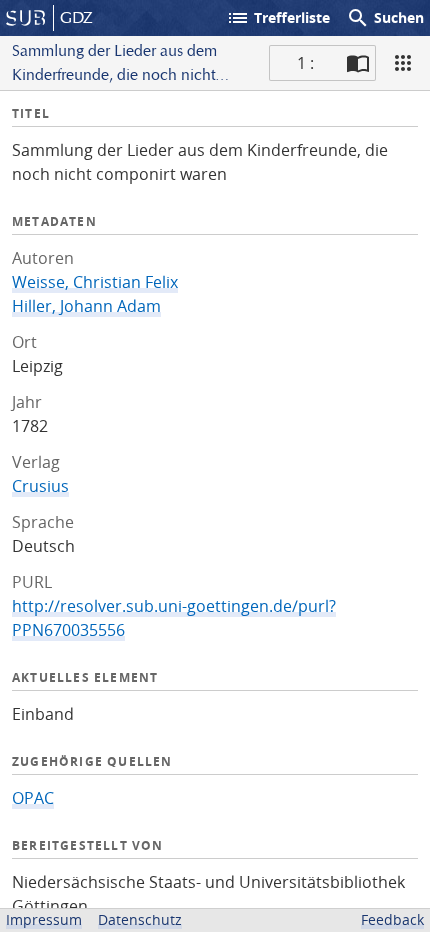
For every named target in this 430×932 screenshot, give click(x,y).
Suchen (385, 18)
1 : (305, 63)
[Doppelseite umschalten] (358, 63)
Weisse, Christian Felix (95, 282)
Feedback (392, 919)
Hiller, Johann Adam (86, 306)
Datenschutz (140, 919)
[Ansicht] (403, 63)
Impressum (44, 919)
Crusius (40, 486)
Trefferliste (278, 18)
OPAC (33, 798)
